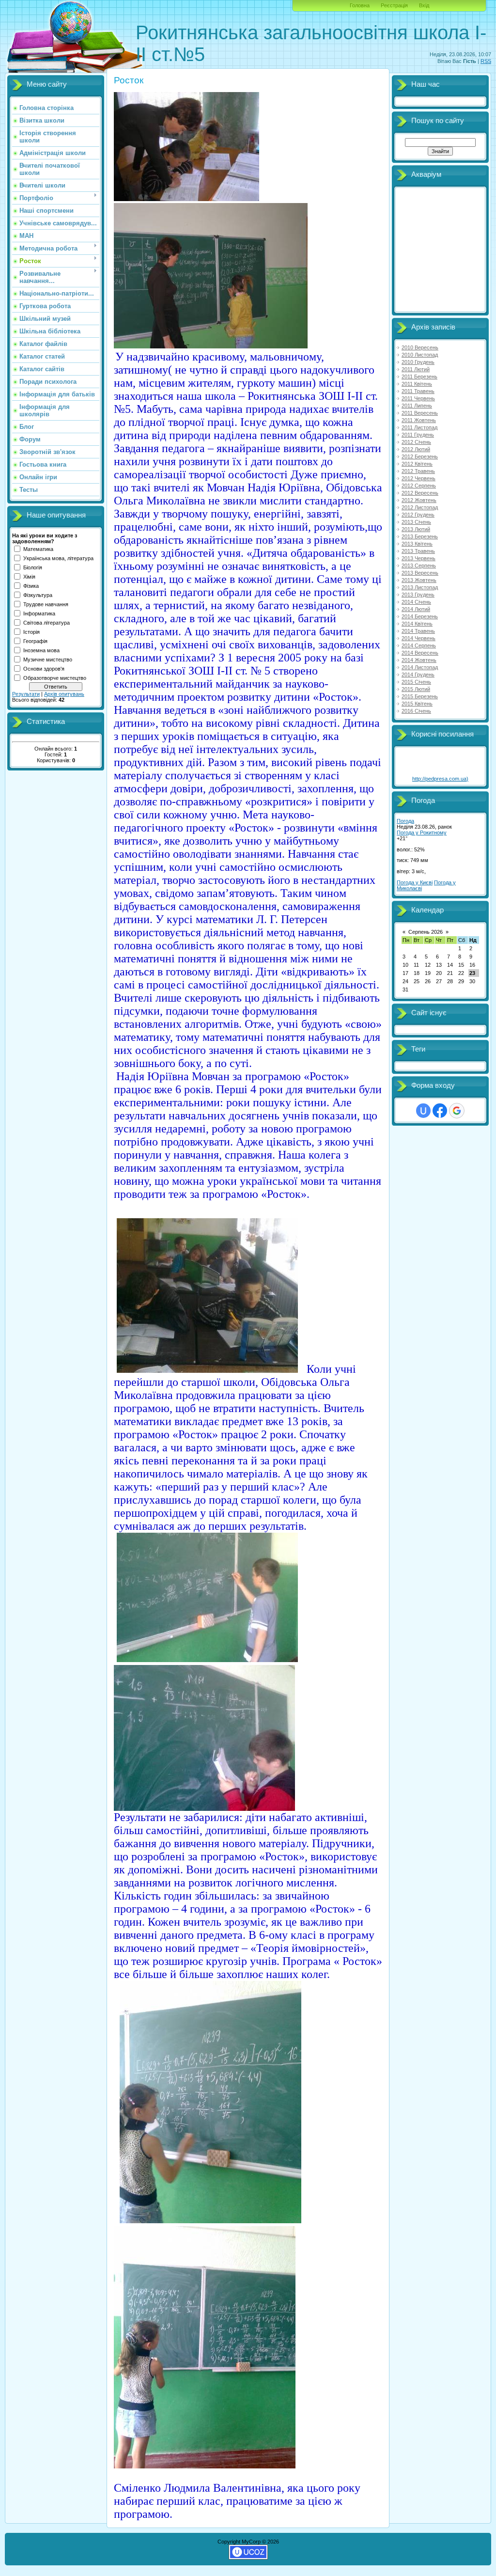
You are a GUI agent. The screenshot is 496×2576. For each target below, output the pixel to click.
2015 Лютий (416, 689)
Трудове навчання (46, 604)
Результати (26, 694)
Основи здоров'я (44, 669)
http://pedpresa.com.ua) (440, 779)
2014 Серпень (419, 645)
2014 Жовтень (419, 660)
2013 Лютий (416, 529)
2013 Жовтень (419, 580)
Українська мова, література (58, 558)
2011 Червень (418, 398)
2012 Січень (416, 442)
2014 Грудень (418, 675)
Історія (31, 632)
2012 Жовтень (419, 500)
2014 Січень (416, 602)
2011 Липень (417, 406)
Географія (35, 641)
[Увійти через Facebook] (440, 1111)
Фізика (31, 586)
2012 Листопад (420, 507)
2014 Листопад (420, 667)
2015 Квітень (417, 704)
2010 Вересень (420, 347)
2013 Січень (416, 522)
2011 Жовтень (419, 420)
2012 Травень (418, 471)
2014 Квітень (417, 624)
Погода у (422, 832)
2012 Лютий (416, 449)
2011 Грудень (418, 435)
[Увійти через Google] (457, 1111)
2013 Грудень (418, 595)
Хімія (29, 577)
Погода (405, 821)
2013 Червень (418, 558)
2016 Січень (416, 711)
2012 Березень (420, 456)
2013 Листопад (420, 587)
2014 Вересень (420, 653)
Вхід (424, 5)
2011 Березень (419, 377)
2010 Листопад (420, 355)
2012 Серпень (419, 486)
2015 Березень (420, 696)
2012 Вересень (420, 493)
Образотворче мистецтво (55, 678)
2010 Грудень (418, 362)
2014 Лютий (416, 609)
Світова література (46, 623)
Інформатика (39, 613)
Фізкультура (38, 595)
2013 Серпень (419, 565)
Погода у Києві (415, 882)
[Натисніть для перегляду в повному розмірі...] (186, 199)
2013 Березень (420, 536)
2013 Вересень (420, 573)
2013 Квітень (417, 544)
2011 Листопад (419, 427)
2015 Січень (416, 682)
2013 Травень (418, 551)
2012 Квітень (417, 464)
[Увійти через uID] (423, 1111)
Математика (38, 549)
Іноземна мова (41, 650)
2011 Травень (418, 391)
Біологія (33, 567)
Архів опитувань (64, 694)
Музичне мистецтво (48, 660)
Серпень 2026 (426, 932)
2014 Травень (418, 631)
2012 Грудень (418, 515)
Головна (360, 5)
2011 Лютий (416, 369)
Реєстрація (394, 5)
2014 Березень (420, 616)
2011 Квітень (417, 384)
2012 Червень (418, 478)
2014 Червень (418, 638)
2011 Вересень (420, 413)
